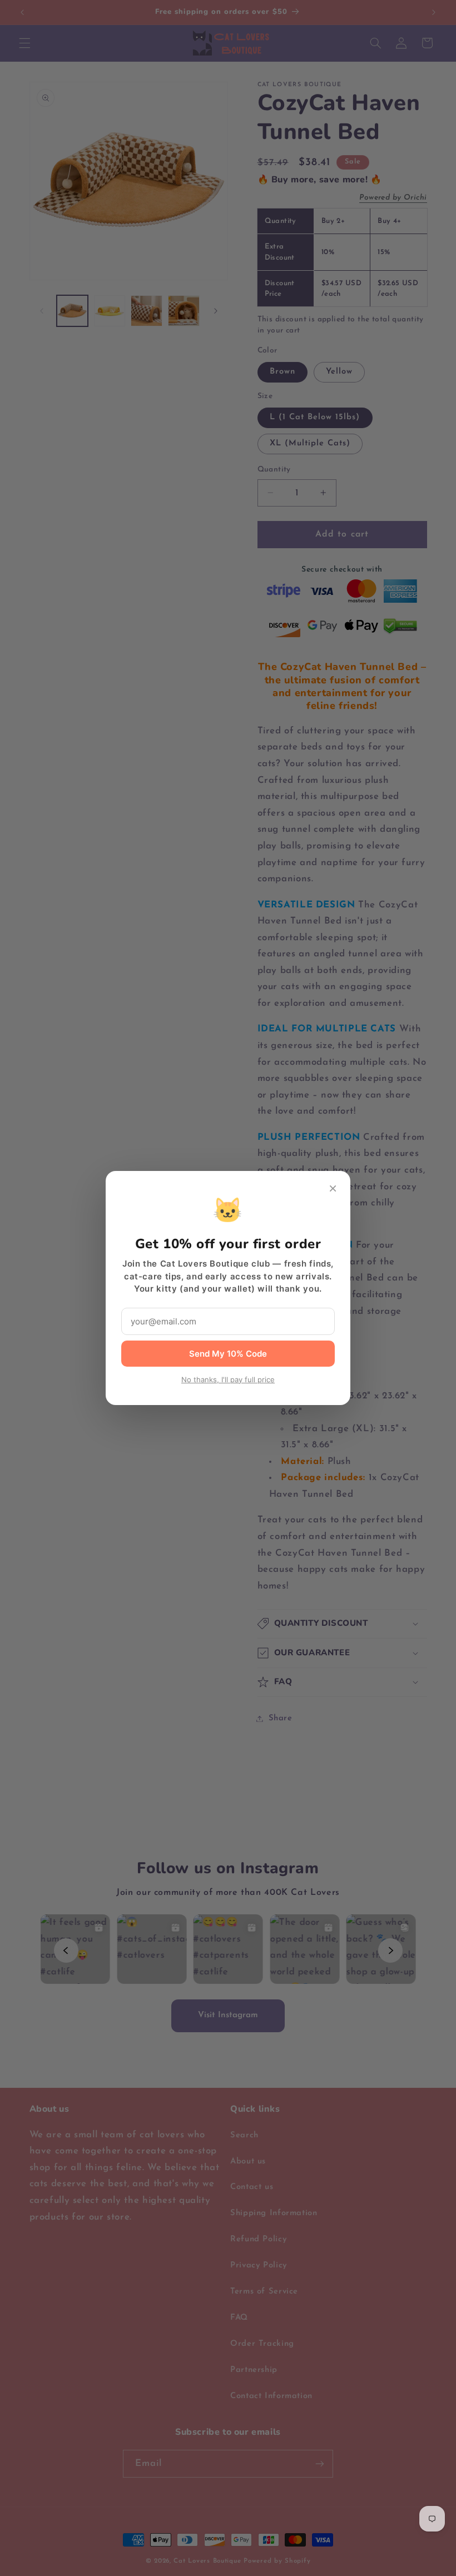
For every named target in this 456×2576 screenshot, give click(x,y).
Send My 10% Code (228, 1354)
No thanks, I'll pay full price (228, 1379)
